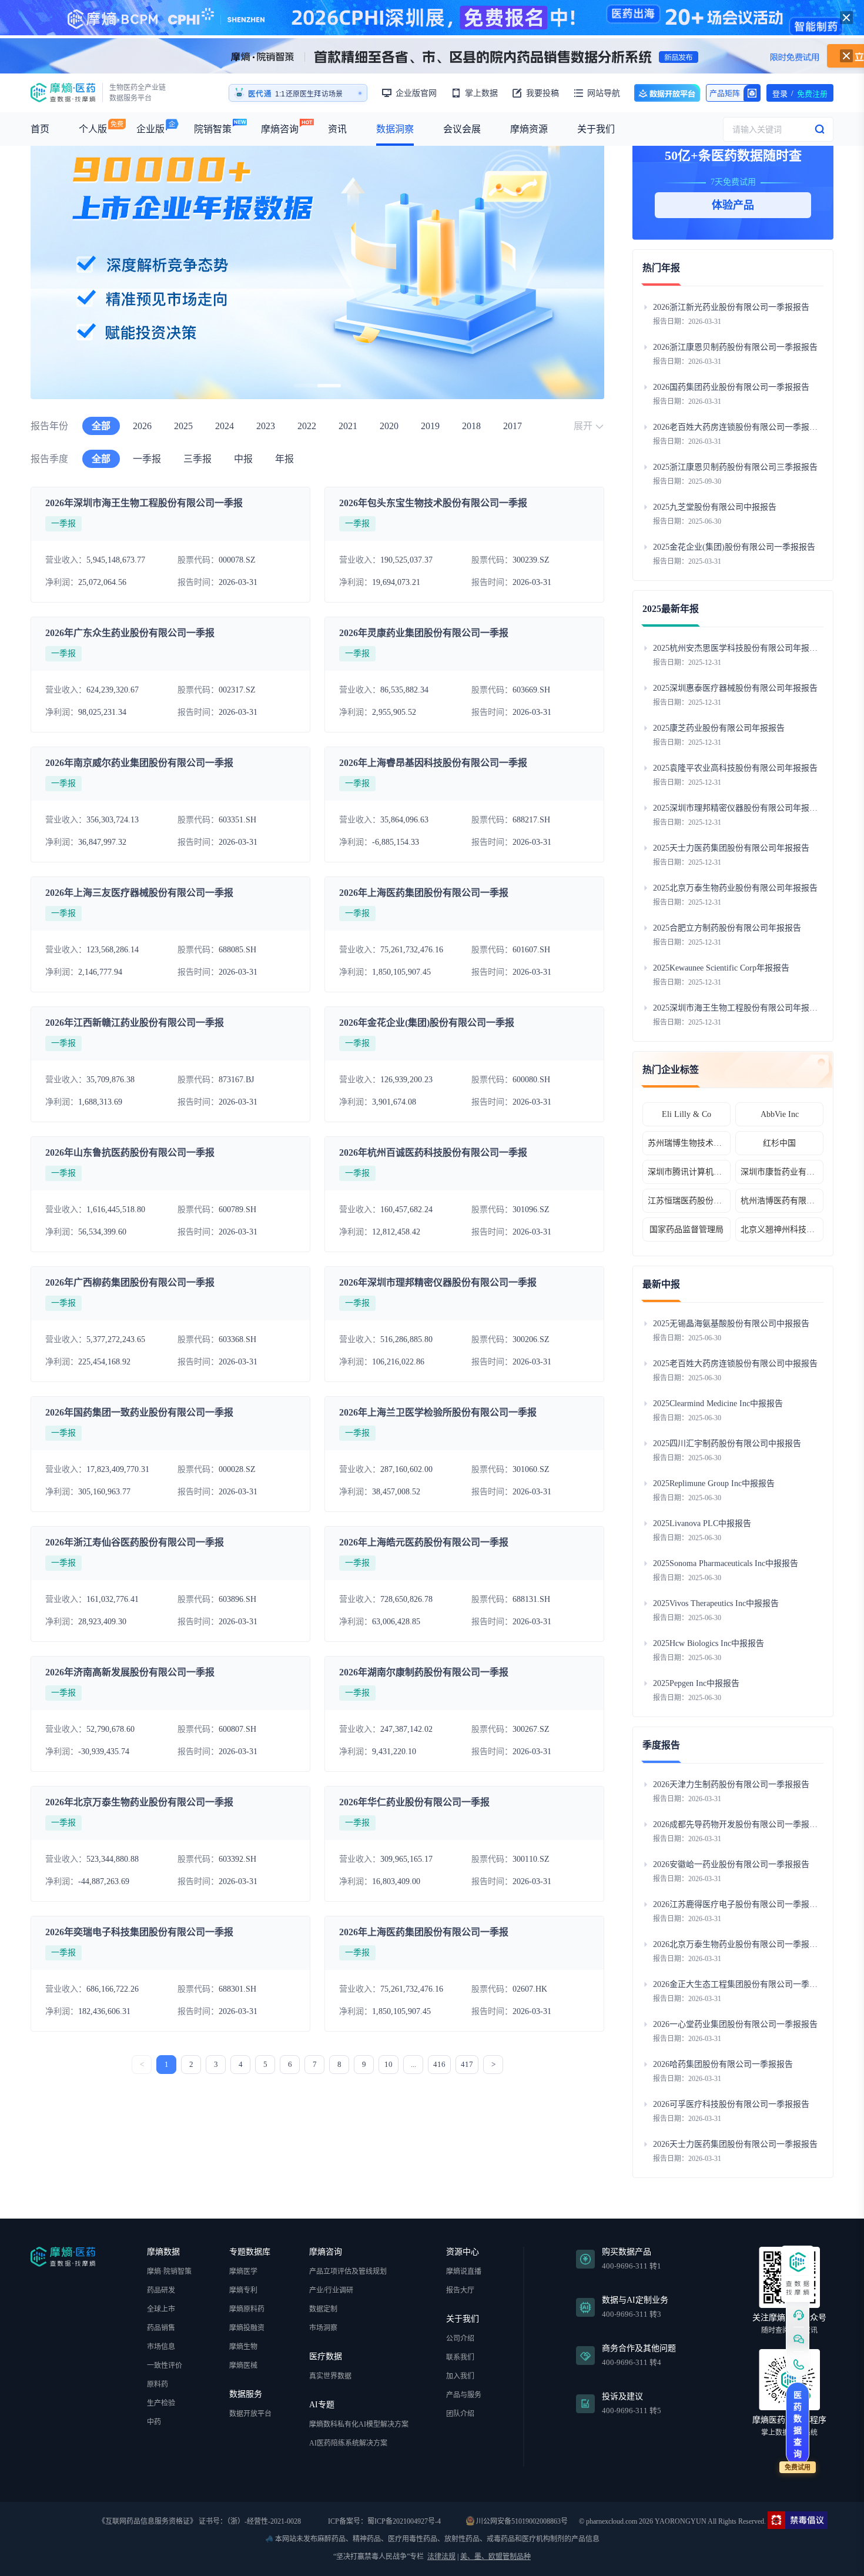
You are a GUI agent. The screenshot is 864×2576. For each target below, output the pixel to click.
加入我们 (460, 2376)
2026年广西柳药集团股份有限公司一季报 (130, 1282)
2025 (183, 426)
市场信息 (161, 2347)
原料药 (158, 2384)
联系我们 (460, 2357)
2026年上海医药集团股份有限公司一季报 (424, 893)
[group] (561, 256)
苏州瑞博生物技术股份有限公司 (686, 1143)
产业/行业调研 (331, 2290)
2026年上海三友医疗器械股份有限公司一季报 (139, 893)
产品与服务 (464, 2395)
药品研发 (161, 2290)
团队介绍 (460, 2414)
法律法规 (441, 2557)
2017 (513, 426)
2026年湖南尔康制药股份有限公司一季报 (424, 1672)
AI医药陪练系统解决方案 (348, 2443)
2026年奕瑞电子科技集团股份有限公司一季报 (139, 1932)
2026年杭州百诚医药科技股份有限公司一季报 (433, 1152)
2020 (389, 426)
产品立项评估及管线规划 (348, 2271)
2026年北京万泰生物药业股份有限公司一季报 (139, 1802)
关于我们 (596, 129)
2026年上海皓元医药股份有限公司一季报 (424, 1542)
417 (467, 2064)
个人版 (93, 129)
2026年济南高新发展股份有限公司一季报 (130, 1672)
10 (389, 2064)
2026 (142, 426)
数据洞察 (395, 129)
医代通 (260, 94)
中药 (154, 2422)
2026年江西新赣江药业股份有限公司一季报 (135, 1023)
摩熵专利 (243, 2290)
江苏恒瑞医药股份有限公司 (686, 1201)
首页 (40, 129)
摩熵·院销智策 (169, 2271)
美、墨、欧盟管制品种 (495, 2557)
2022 (307, 426)
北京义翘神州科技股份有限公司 (779, 1230)
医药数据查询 (798, 2425)
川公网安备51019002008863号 (521, 2521)
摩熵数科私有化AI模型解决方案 (359, 2424)
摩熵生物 (243, 2347)
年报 (284, 459)
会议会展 (462, 129)
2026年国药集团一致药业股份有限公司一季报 (139, 1412)
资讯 (337, 129)
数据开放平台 (667, 93)
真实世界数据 (330, 2376)
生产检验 (161, 2403)
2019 (430, 426)
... (413, 2064)
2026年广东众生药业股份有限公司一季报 (130, 633)
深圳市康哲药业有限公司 (779, 1172)
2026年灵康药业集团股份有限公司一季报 (424, 633)
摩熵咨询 (280, 129)
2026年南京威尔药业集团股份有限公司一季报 (139, 763)
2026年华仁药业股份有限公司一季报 (414, 1802)
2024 (225, 426)
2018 (471, 426)
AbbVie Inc (780, 1114)
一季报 (147, 459)
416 (439, 2064)
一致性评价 (165, 2366)
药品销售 (161, 2328)
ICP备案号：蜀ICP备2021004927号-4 (384, 2521)
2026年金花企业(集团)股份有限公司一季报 (427, 1023)
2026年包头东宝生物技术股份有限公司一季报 (433, 503)
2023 (266, 426)
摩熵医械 (243, 2366)
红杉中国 (779, 1143)
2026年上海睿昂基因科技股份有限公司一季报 (433, 763)
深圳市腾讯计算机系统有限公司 (686, 1172)
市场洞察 (323, 2328)
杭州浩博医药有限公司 (779, 1201)
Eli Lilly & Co (686, 1114)
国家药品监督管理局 (686, 1230)
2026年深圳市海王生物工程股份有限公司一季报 (144, 503)
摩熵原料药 (247, 2309)
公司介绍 (460, 2339)
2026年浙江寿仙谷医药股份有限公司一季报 (135, 1542)
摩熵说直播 (464, 2271)
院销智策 (213, 129)
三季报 (197, 459)
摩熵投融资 (247, 2328)
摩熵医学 (243, 2271)
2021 (348, 426)
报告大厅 (460, 2290)
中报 (243, 459)
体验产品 (733, 205)
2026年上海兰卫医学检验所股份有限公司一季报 (438, 1412)
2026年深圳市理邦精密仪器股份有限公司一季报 (438, 1282)
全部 (101, 426)
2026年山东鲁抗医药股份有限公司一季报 (130, 1152)
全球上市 (161, 2309)
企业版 (150, 129)
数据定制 (323, 2309)
